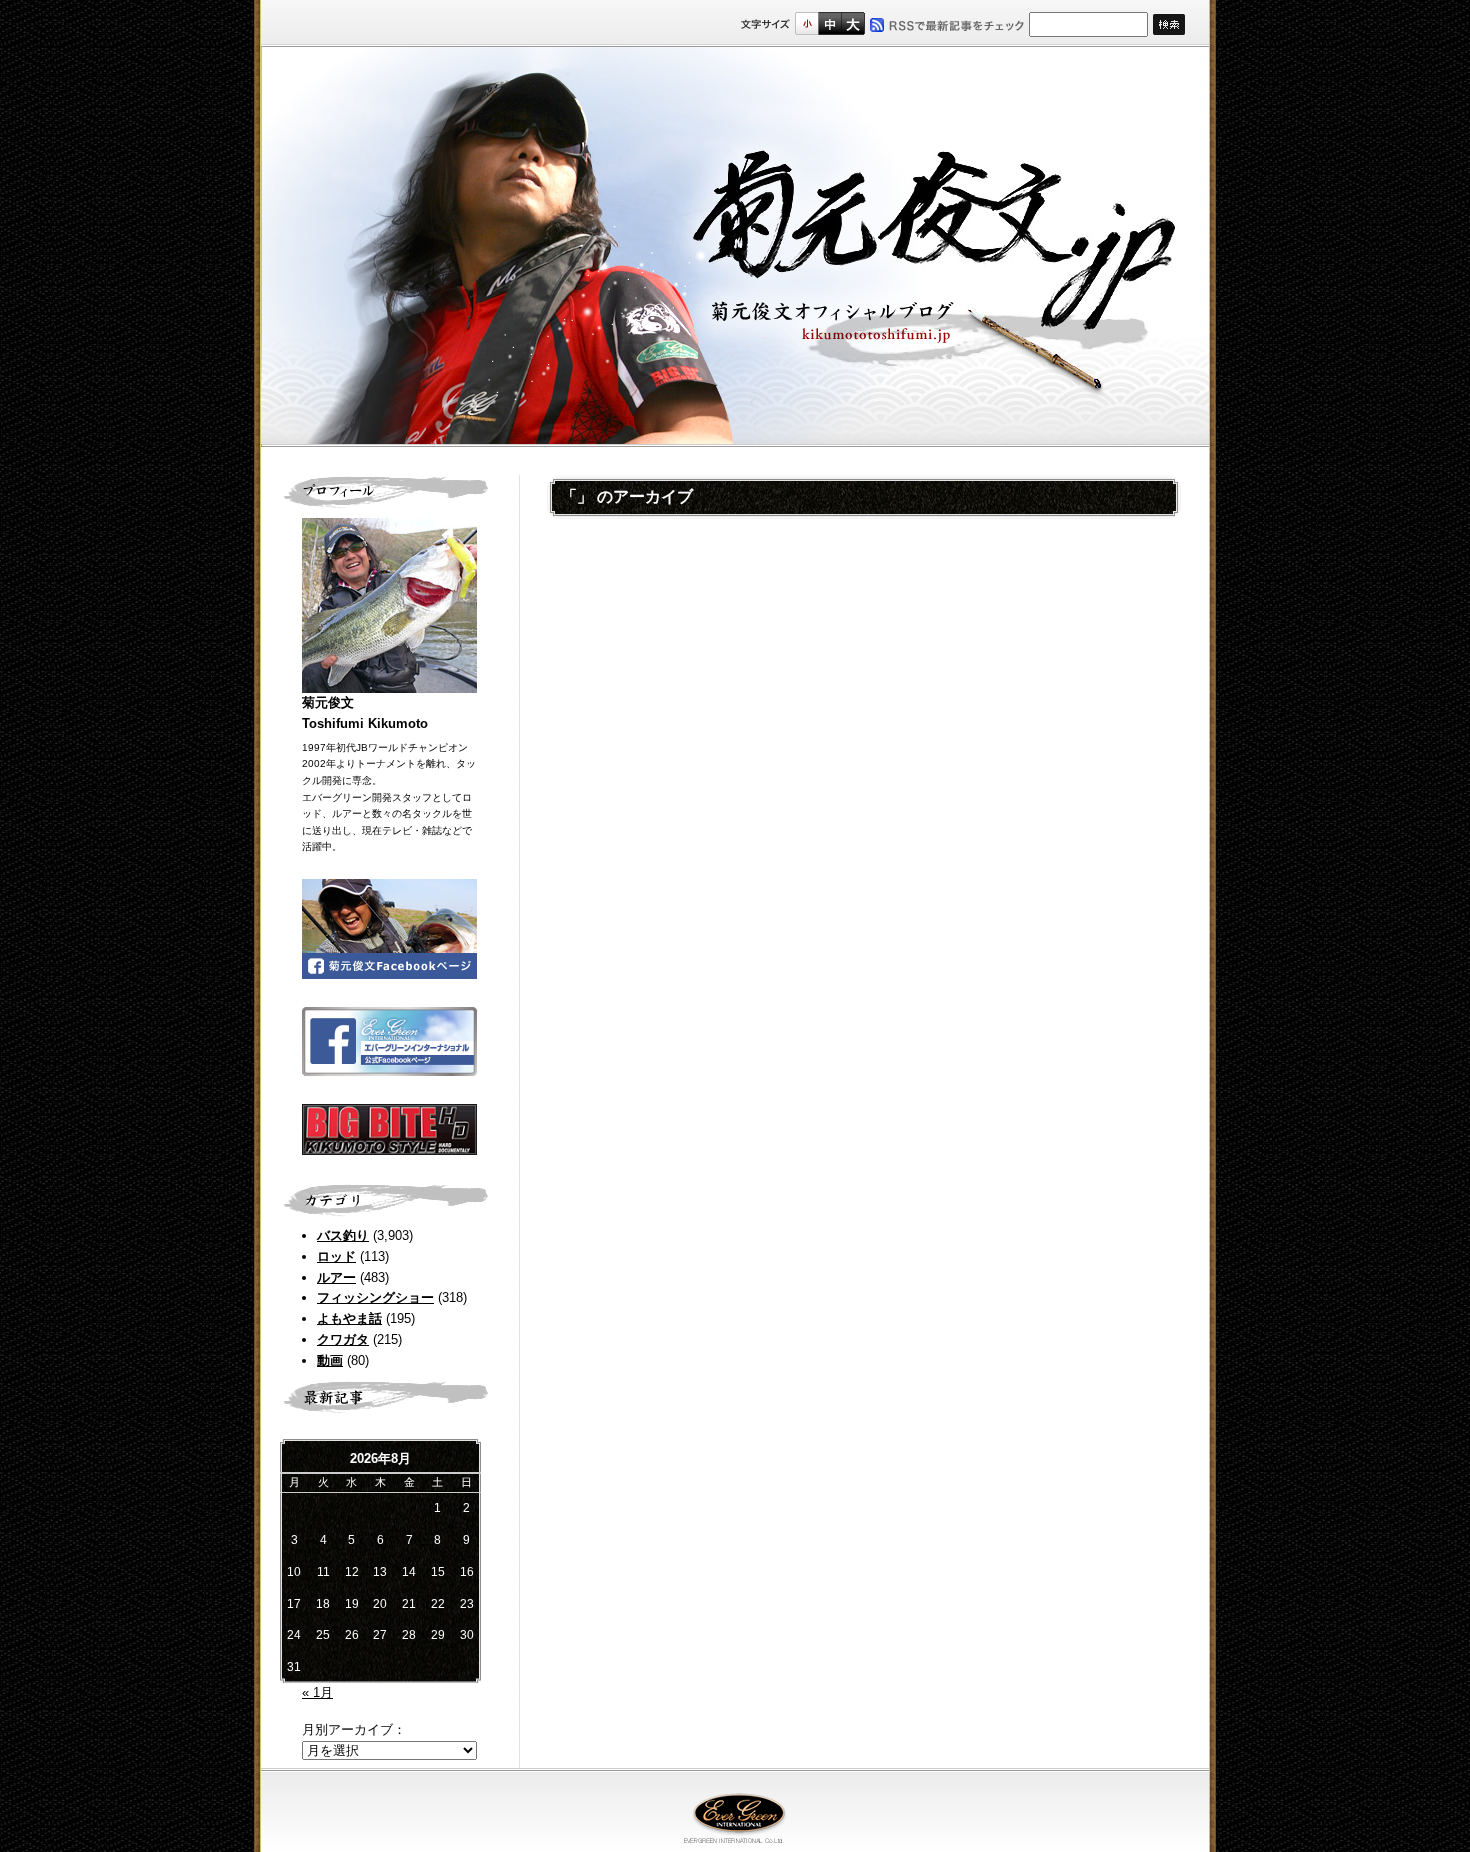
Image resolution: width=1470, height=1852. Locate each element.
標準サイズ (806, 23)
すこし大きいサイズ (829, 23)
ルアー (336, 1277)
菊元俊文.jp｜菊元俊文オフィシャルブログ (735, 247)
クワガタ (343, 1339)
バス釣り (343, 1235)
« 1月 (317, 1692)
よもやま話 (349, 1318)
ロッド (336, 1256)
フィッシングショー (375, 1297)
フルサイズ (852, 23)
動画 (330, 1360)
